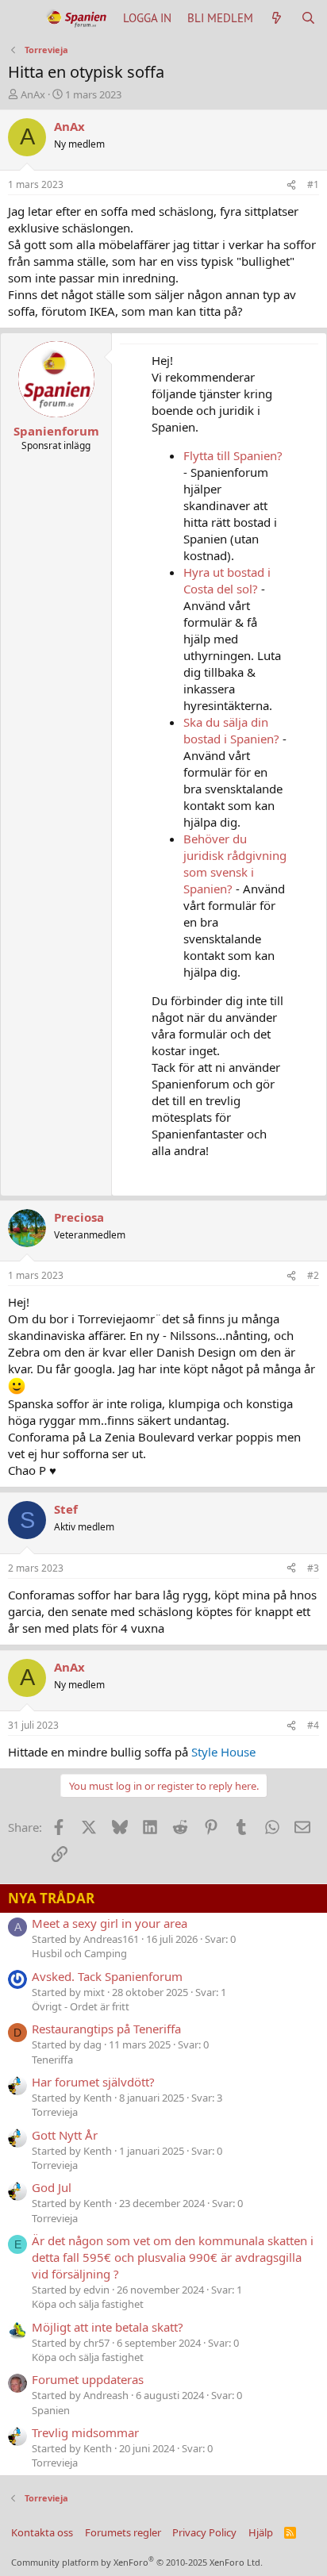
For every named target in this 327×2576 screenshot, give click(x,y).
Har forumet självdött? (93, 2082)
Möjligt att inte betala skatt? (108, 2327)
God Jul (52, 2187)
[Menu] (22, 18)
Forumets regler (123, 2532)
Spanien (51, 2410)
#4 (313, 1725)
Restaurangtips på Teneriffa (106, 2029)
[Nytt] (277, 18)
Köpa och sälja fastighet (88, 2304)
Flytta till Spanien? (233, 455)
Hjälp (261, 2532)
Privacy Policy (204, 2532)
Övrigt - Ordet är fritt (81, 2006)
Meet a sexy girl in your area (110, 1923)
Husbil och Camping (79, 1953)
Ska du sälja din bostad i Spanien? (231, 730)
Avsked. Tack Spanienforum (107, 1976)
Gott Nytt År (65, 2135)
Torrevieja (55, 2112)
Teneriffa (52, 2060)
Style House (223, 1752)
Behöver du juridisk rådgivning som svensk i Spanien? (235, 864)
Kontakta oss (42, 2532)
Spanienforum (56, 431)
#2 (313, 1275)
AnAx (33, 94)
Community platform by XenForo (137, 2562)
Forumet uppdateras (88, 2379)
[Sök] (308, 18)
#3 (313, 1568)
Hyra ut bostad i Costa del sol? (227, 580)
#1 (313, 184)
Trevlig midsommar (85, 2432)
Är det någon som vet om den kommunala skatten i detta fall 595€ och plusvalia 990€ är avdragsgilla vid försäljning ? (173, 2257)
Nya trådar (51, 1898)
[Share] (291, 185)
